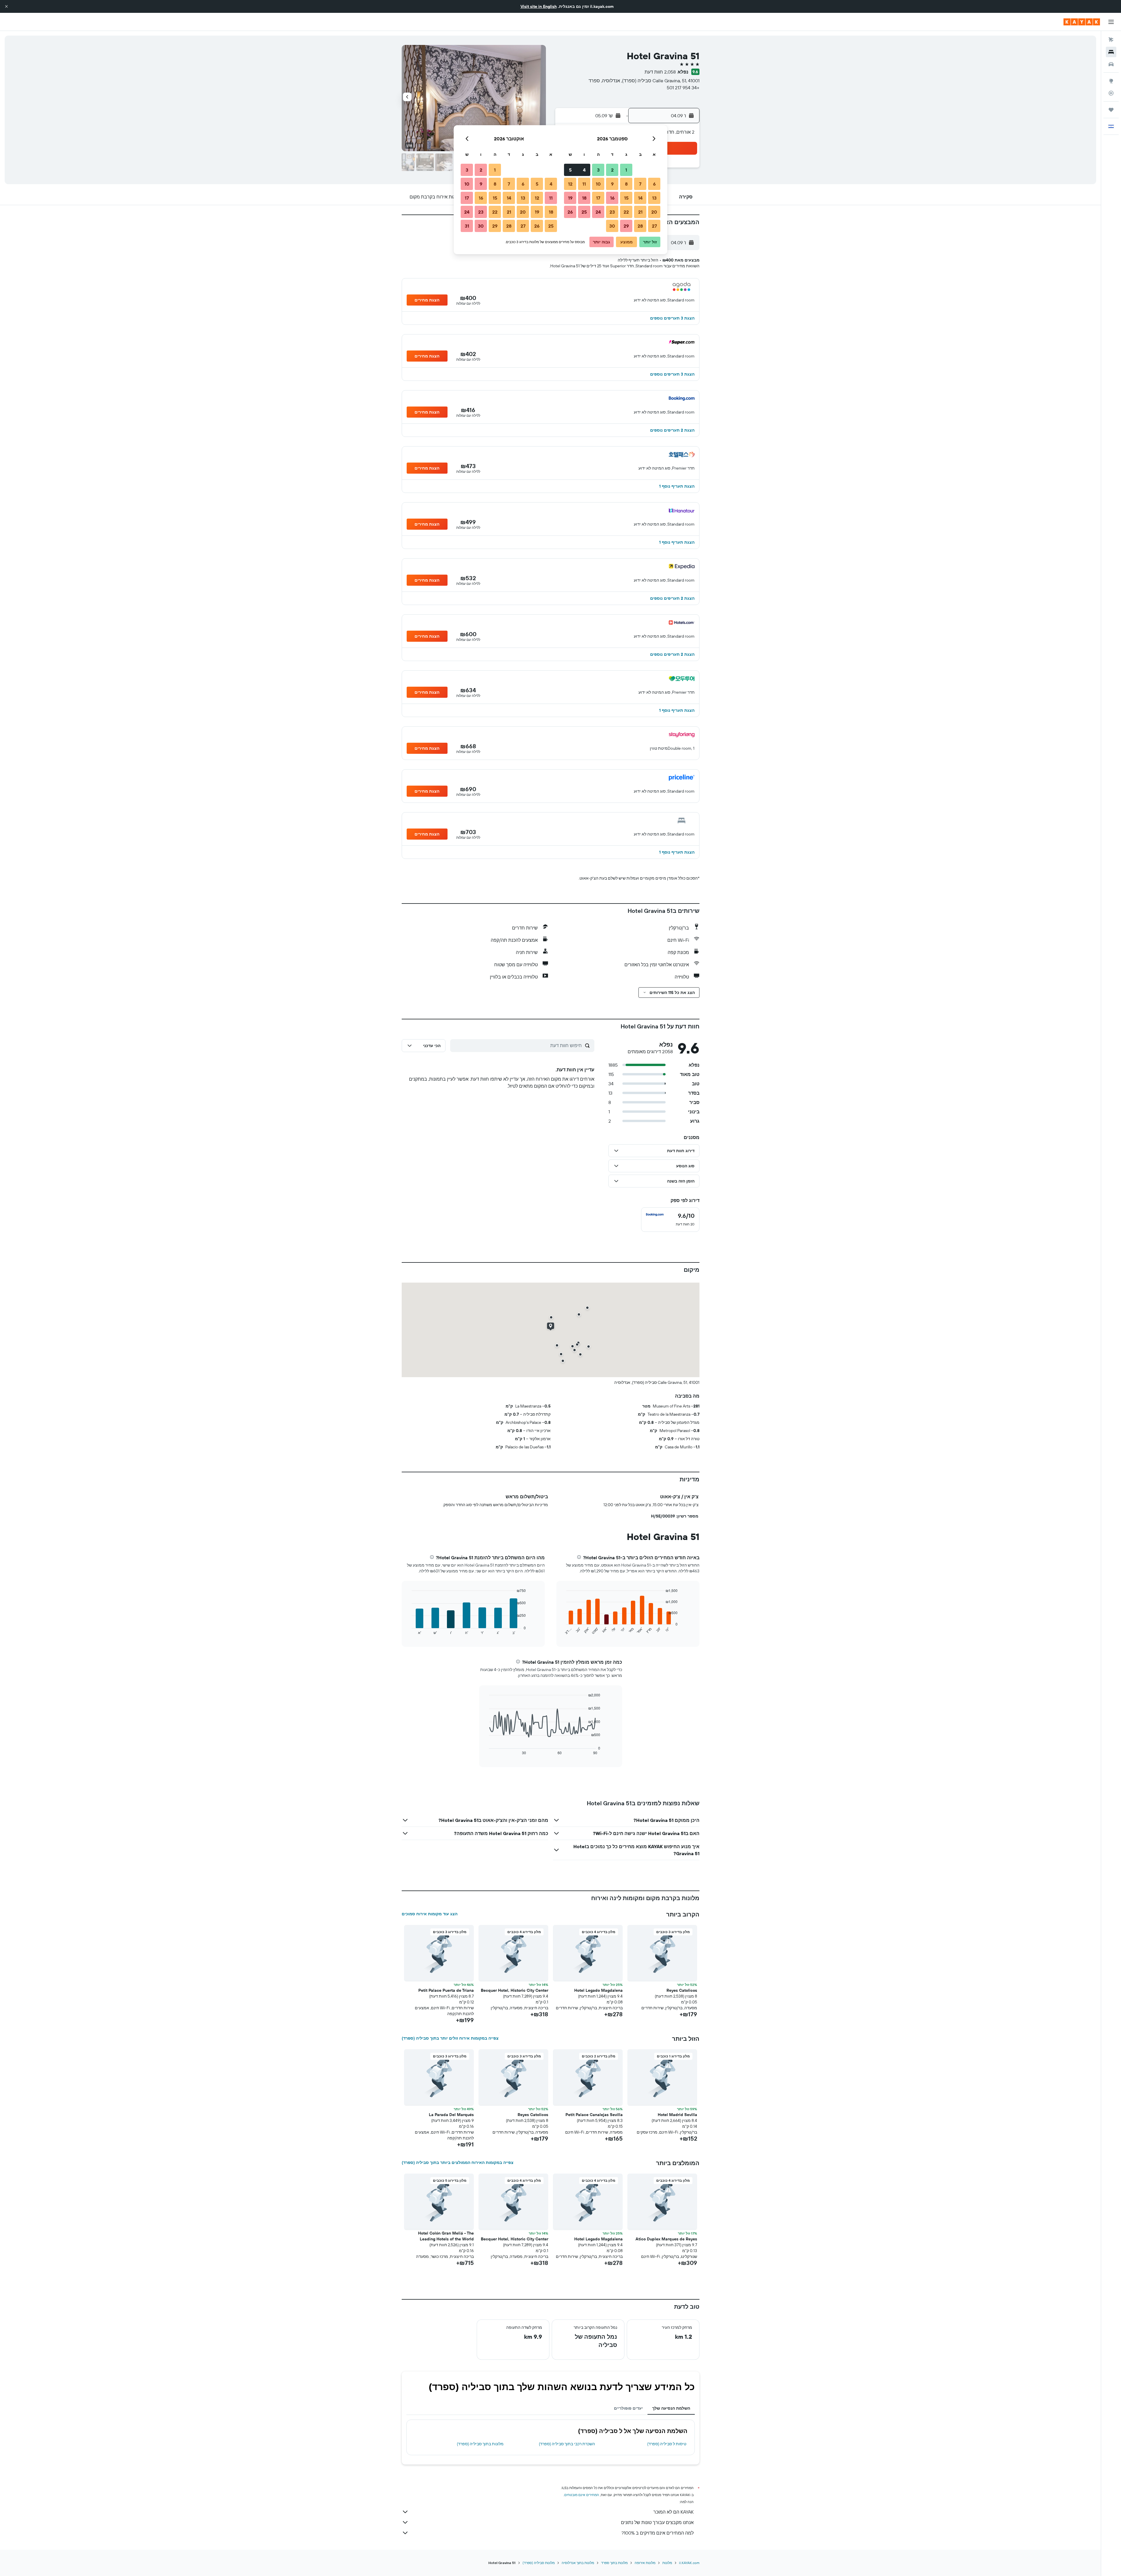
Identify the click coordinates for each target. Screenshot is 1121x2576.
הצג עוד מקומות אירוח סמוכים (430, 1914)
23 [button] (612, 212)
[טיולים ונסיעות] (1111, 110)
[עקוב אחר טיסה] (1111, 93)
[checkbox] (670, 1220)
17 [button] (598, 198)
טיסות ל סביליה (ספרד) (667, 2444)
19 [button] (570, 198)
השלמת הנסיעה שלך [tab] (671, 2408)
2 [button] (612, 170)
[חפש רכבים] (1111, 64)
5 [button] (570, 170)
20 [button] (654, 212)
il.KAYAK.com (689, 2563)
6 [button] (654, 184)
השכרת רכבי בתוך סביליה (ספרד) (567, 2444)
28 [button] (640, 226)
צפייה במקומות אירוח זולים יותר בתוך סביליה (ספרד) (450, 2038)
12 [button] (570, 184)
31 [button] (467, 226)
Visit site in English (539, 6)
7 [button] (640, 184)
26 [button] (570, 212)
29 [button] (626, 226)
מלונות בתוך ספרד (614, 2563)
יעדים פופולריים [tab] (628, 2408)
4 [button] (584, 170)
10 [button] (598, 184)
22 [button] (626, 212)
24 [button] (598, 212)
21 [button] (640, 212)
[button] (6, 6)
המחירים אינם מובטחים (582, 2495)
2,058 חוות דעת (660, 72)
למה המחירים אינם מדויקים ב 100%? (658, 2533)
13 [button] (654, 198)
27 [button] (654, 226)
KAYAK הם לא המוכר (673, 2512)
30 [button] (612, 226)
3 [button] (598, 170)
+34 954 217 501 (683, 88)
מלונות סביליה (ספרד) (539, 2563)
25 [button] (584, 212)
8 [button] (626, 184)
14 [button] (640, 198)
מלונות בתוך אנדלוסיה (578, 2563)
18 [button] (584, 198)
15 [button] (626, 198)
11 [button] (584, 184)
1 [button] (626, 170)
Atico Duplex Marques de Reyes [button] (666, 2239)
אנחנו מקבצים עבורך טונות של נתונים (657, 2522)
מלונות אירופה (645, 2563)
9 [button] (612, 184)
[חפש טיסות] (1111, 40)
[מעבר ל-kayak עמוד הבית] (1082, 22)
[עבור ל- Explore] (1111, 81)
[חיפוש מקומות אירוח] (1111, 52)
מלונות (667, 2563)
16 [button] (612, 198)
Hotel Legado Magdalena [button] (598, 1990)
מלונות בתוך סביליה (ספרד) (480, 2444)
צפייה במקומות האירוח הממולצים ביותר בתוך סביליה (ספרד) (458, 2162)
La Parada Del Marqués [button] (451, 2115)
